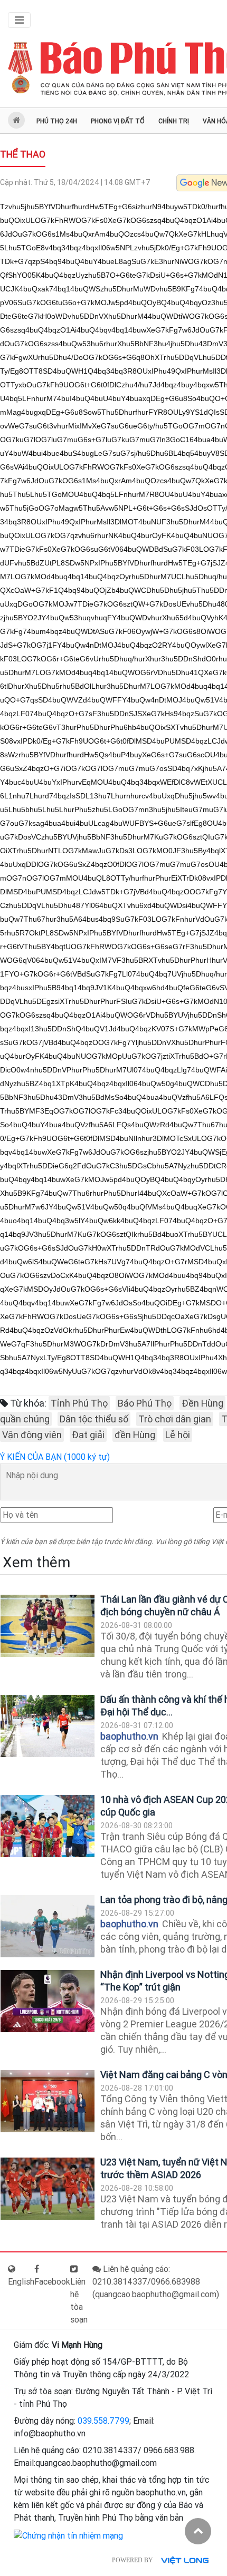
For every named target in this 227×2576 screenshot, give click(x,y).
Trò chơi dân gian (175, 1419)
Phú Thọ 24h (57, 121)
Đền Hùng (202, 1403)
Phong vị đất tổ (118, 121)
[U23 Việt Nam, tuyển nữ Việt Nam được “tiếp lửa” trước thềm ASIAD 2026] (48, 2189)
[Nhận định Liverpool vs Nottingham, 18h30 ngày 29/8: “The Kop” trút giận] (48, 2001)
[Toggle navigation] (19, 20)
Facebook (52, 2282)
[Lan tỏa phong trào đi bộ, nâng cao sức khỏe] (48, 1926)
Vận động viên (32, 1435)
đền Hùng (135, 1435)
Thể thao (23, 154)
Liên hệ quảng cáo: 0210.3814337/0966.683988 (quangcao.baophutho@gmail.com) (156, 2282)
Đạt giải (88, 1435)
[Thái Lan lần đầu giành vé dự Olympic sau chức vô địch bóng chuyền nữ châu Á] (48, 1626)
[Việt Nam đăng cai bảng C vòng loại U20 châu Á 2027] (48, 2101)
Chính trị (174, 121)
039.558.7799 (103, 2421)
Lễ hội (178, 1435)
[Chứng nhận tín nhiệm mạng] (68, 2535)
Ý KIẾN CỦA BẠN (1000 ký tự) (55, 1457)
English (21, 2282)
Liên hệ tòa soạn (79, 2301)
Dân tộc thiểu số (94, 1419)
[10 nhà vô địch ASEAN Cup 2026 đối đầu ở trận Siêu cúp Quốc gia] (48, 1826)
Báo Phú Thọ (145, 1403)
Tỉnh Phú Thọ (79, 1403)
